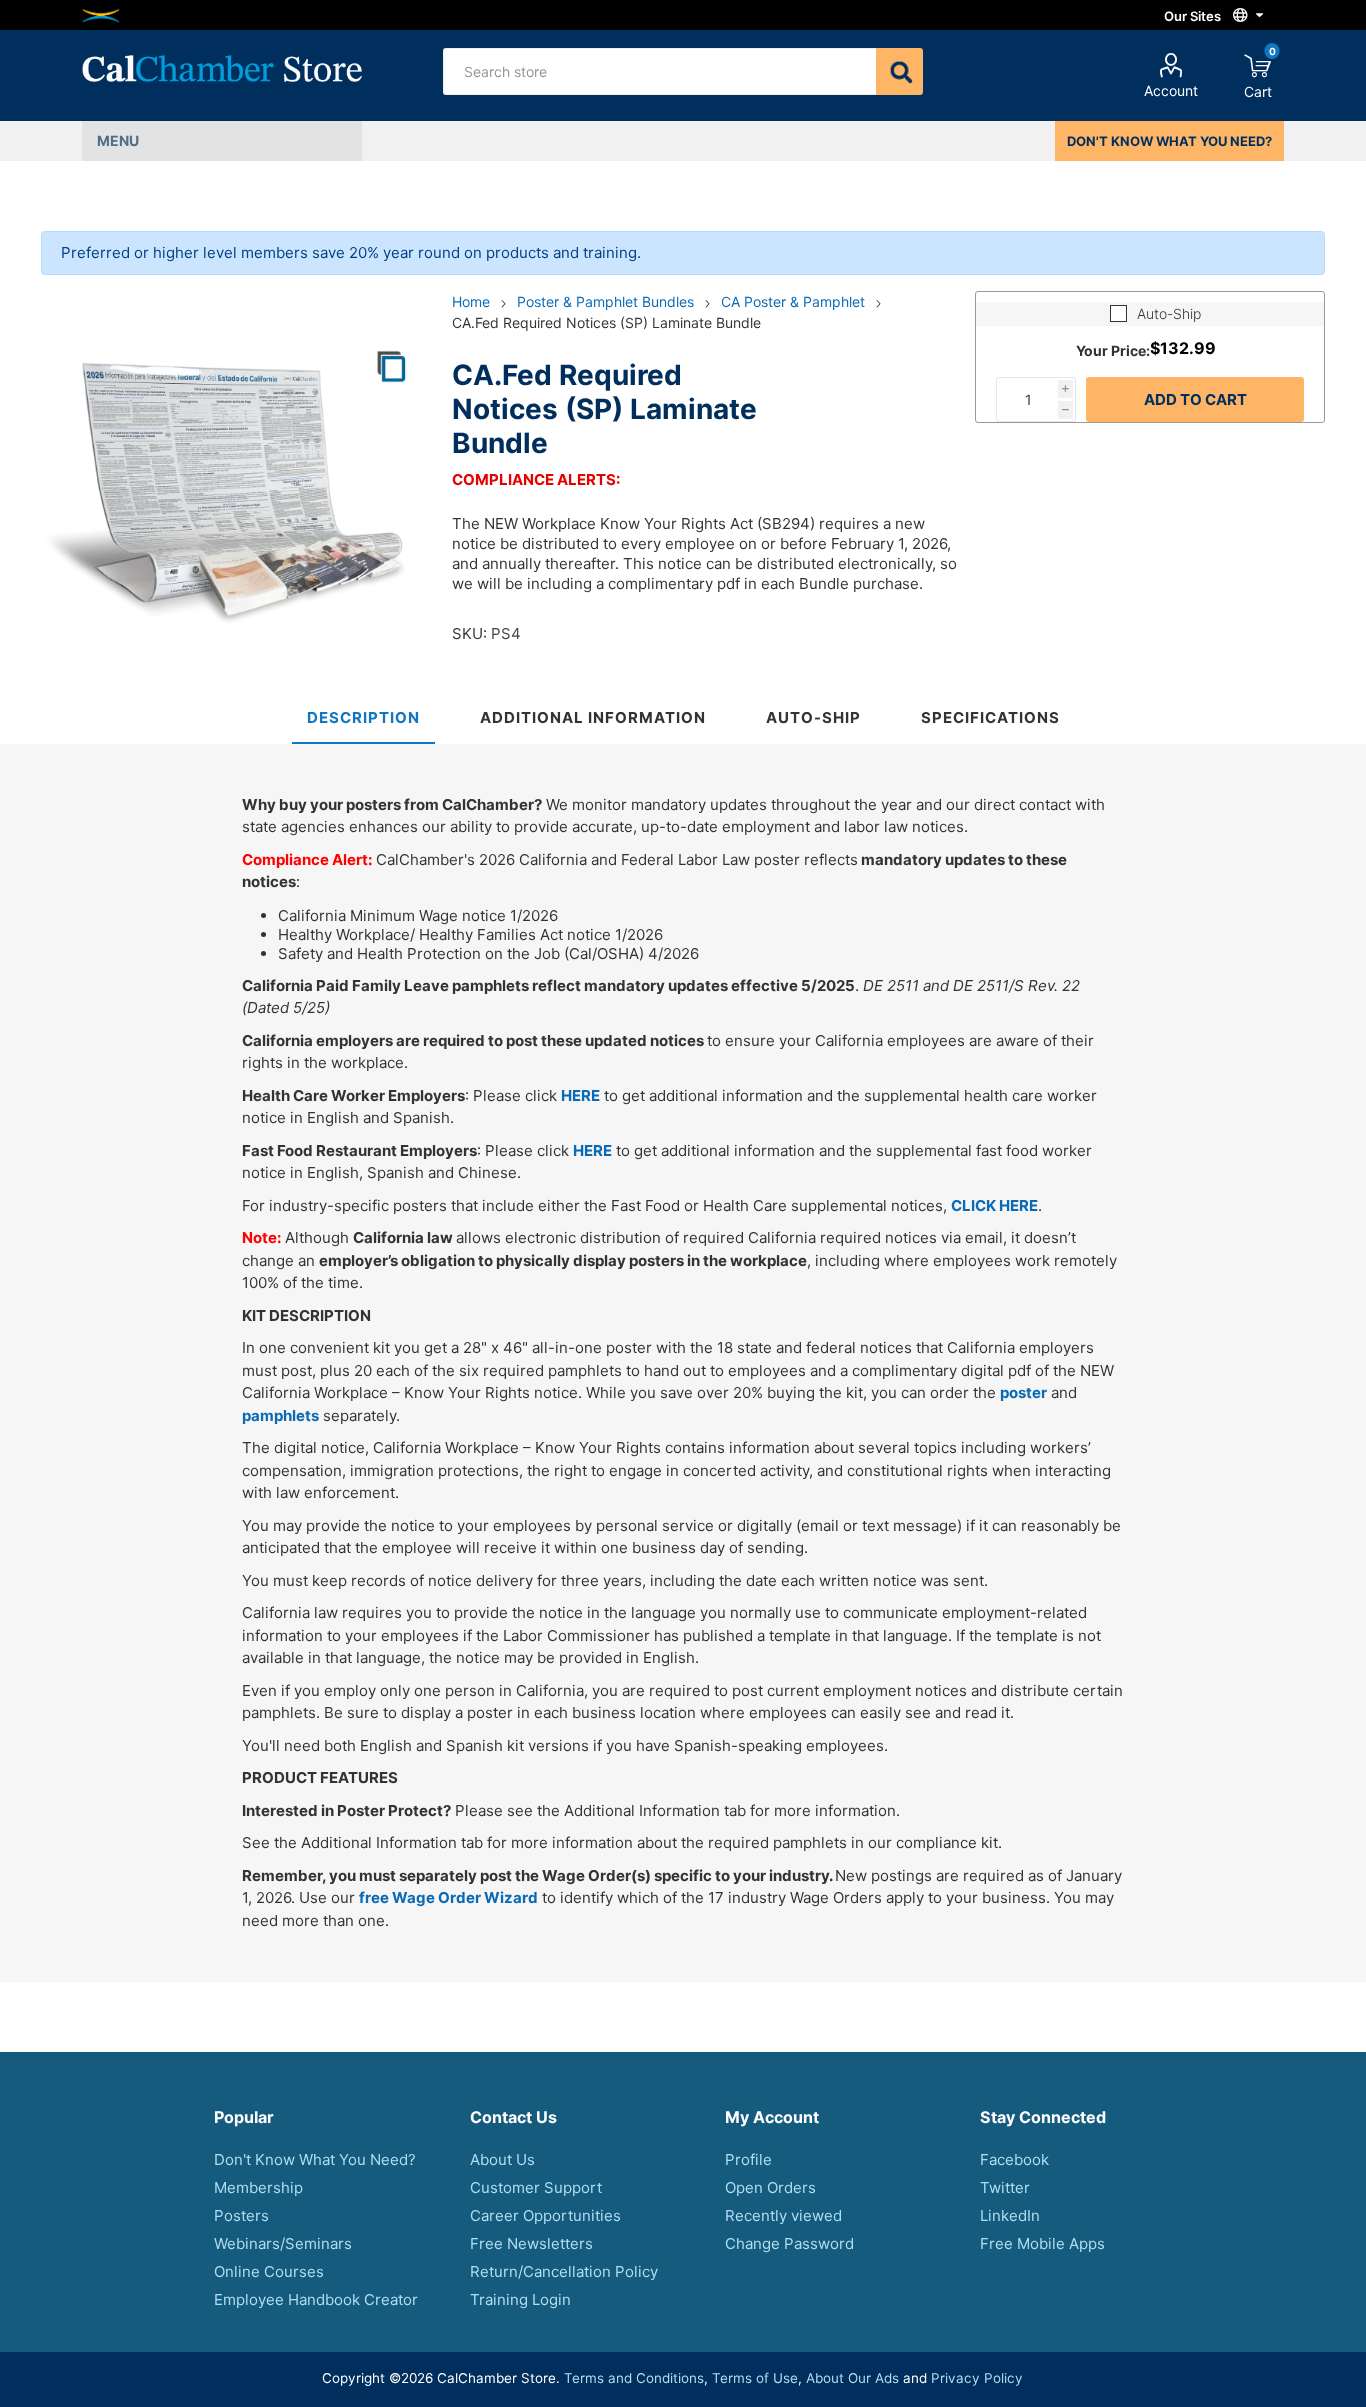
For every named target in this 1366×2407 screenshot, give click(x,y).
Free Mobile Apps (1042, 2243)
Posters (241, 2215)
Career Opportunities (545, 2215)
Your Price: (1113, 349)
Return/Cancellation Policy (564, 2271)
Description (363, 717)
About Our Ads (852, 2378)
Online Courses (269, 2271)
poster (1023, 1392)
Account (1171, 90)
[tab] (363, 718)
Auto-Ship (1169, 313)
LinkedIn (1010, 2215)
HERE (580, 1095)
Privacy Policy (977, 2378)
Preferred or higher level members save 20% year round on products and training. (351, 252)
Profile (748, 2159)
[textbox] (660, 71)
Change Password (789, 2243)
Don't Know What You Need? (315, 2159)
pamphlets (280, 1415)
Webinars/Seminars (283, 2243)
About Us (502, 2159)
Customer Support (536, 2187)
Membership (258, 2187)
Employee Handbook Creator (316, 2299)
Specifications (990, 717)
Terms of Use (755, 2378)
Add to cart (1195, 399)
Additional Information (593, 717)
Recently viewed (783, 2215)
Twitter (1005, 2187)
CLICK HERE (994, 1205)
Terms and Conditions (634, 2378)
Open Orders (770, 2187)
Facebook (1014, 2159)
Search (899, 71)
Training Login (520, 2299)
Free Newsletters (531, 2243)
